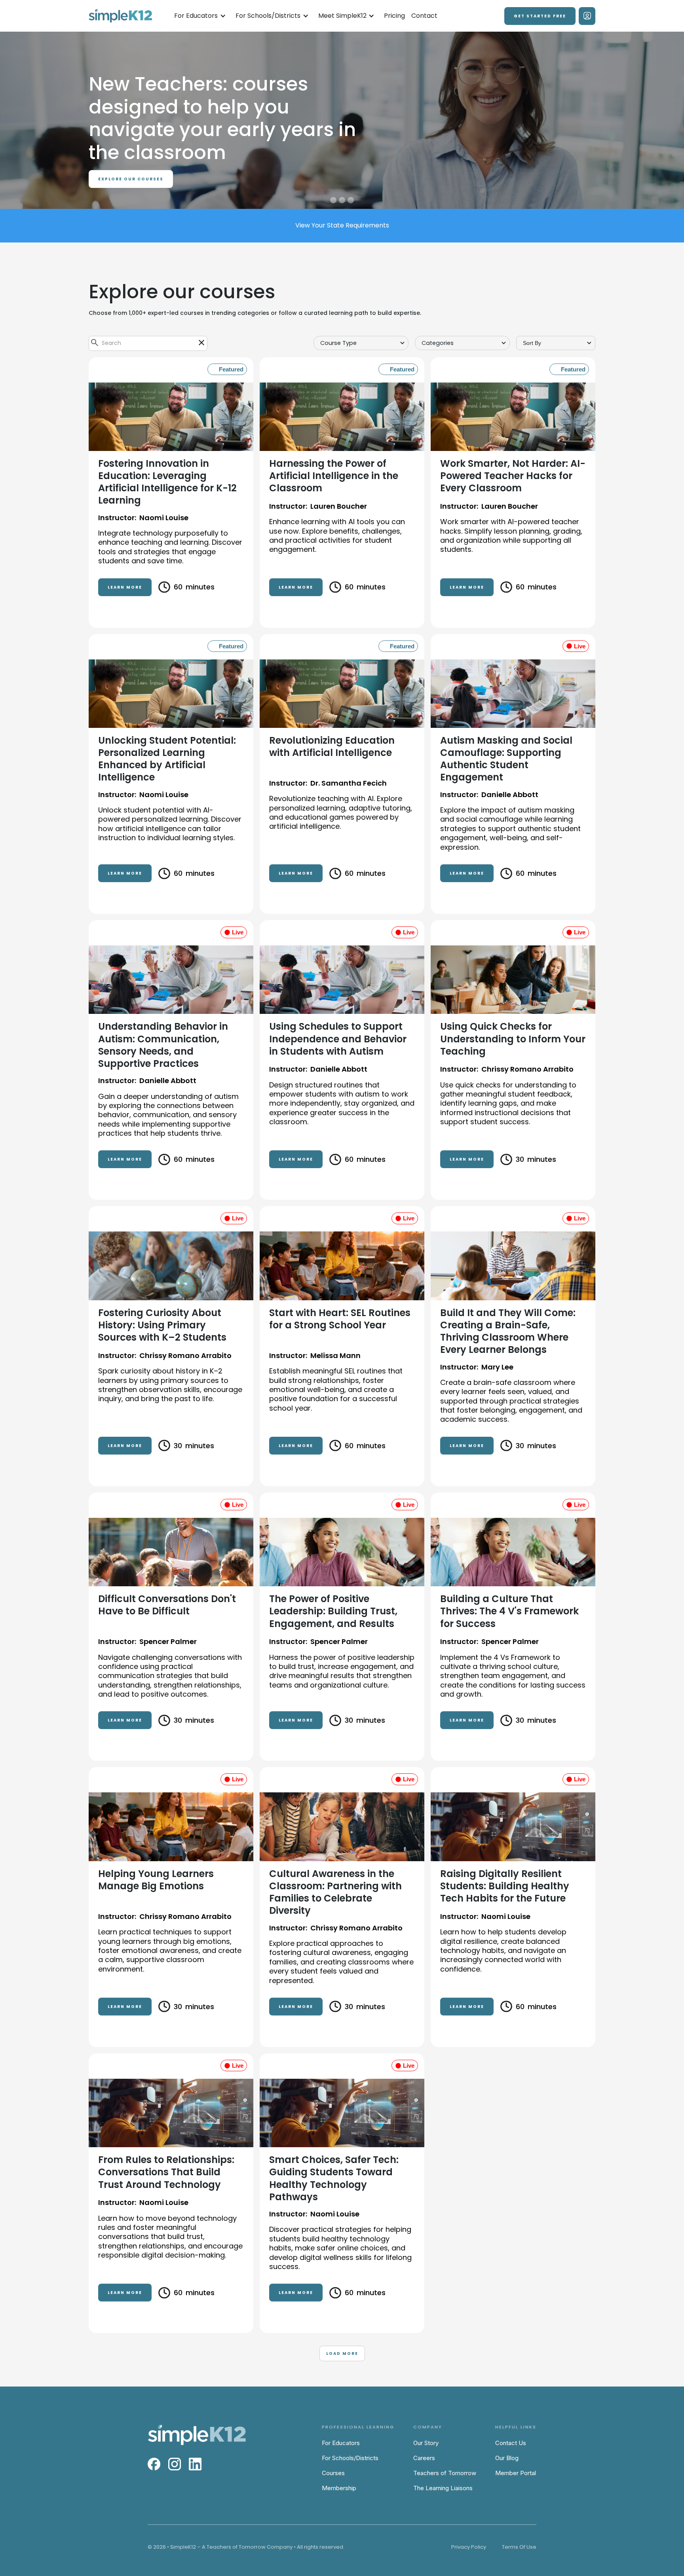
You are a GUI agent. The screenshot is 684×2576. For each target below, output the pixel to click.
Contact (424, 16)
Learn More (125, 587)
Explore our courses (131, 156)
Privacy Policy (469, 2547)
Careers (424, 2458)
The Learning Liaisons (443, 2488)
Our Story (426, 2443)
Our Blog (507, 2458)
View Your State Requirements (342, 225)
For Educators (341, 2443)
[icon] (201, 343)
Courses (333, 2473)
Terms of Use (519, 2547)
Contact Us (511, 2443)
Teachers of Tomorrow (445, 2473)
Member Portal (516, 2473)
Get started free (540, 16)
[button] (200, 16)
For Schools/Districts (350, 2458)
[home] (120, 16)
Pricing (394, 16)
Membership (339, 2488)
